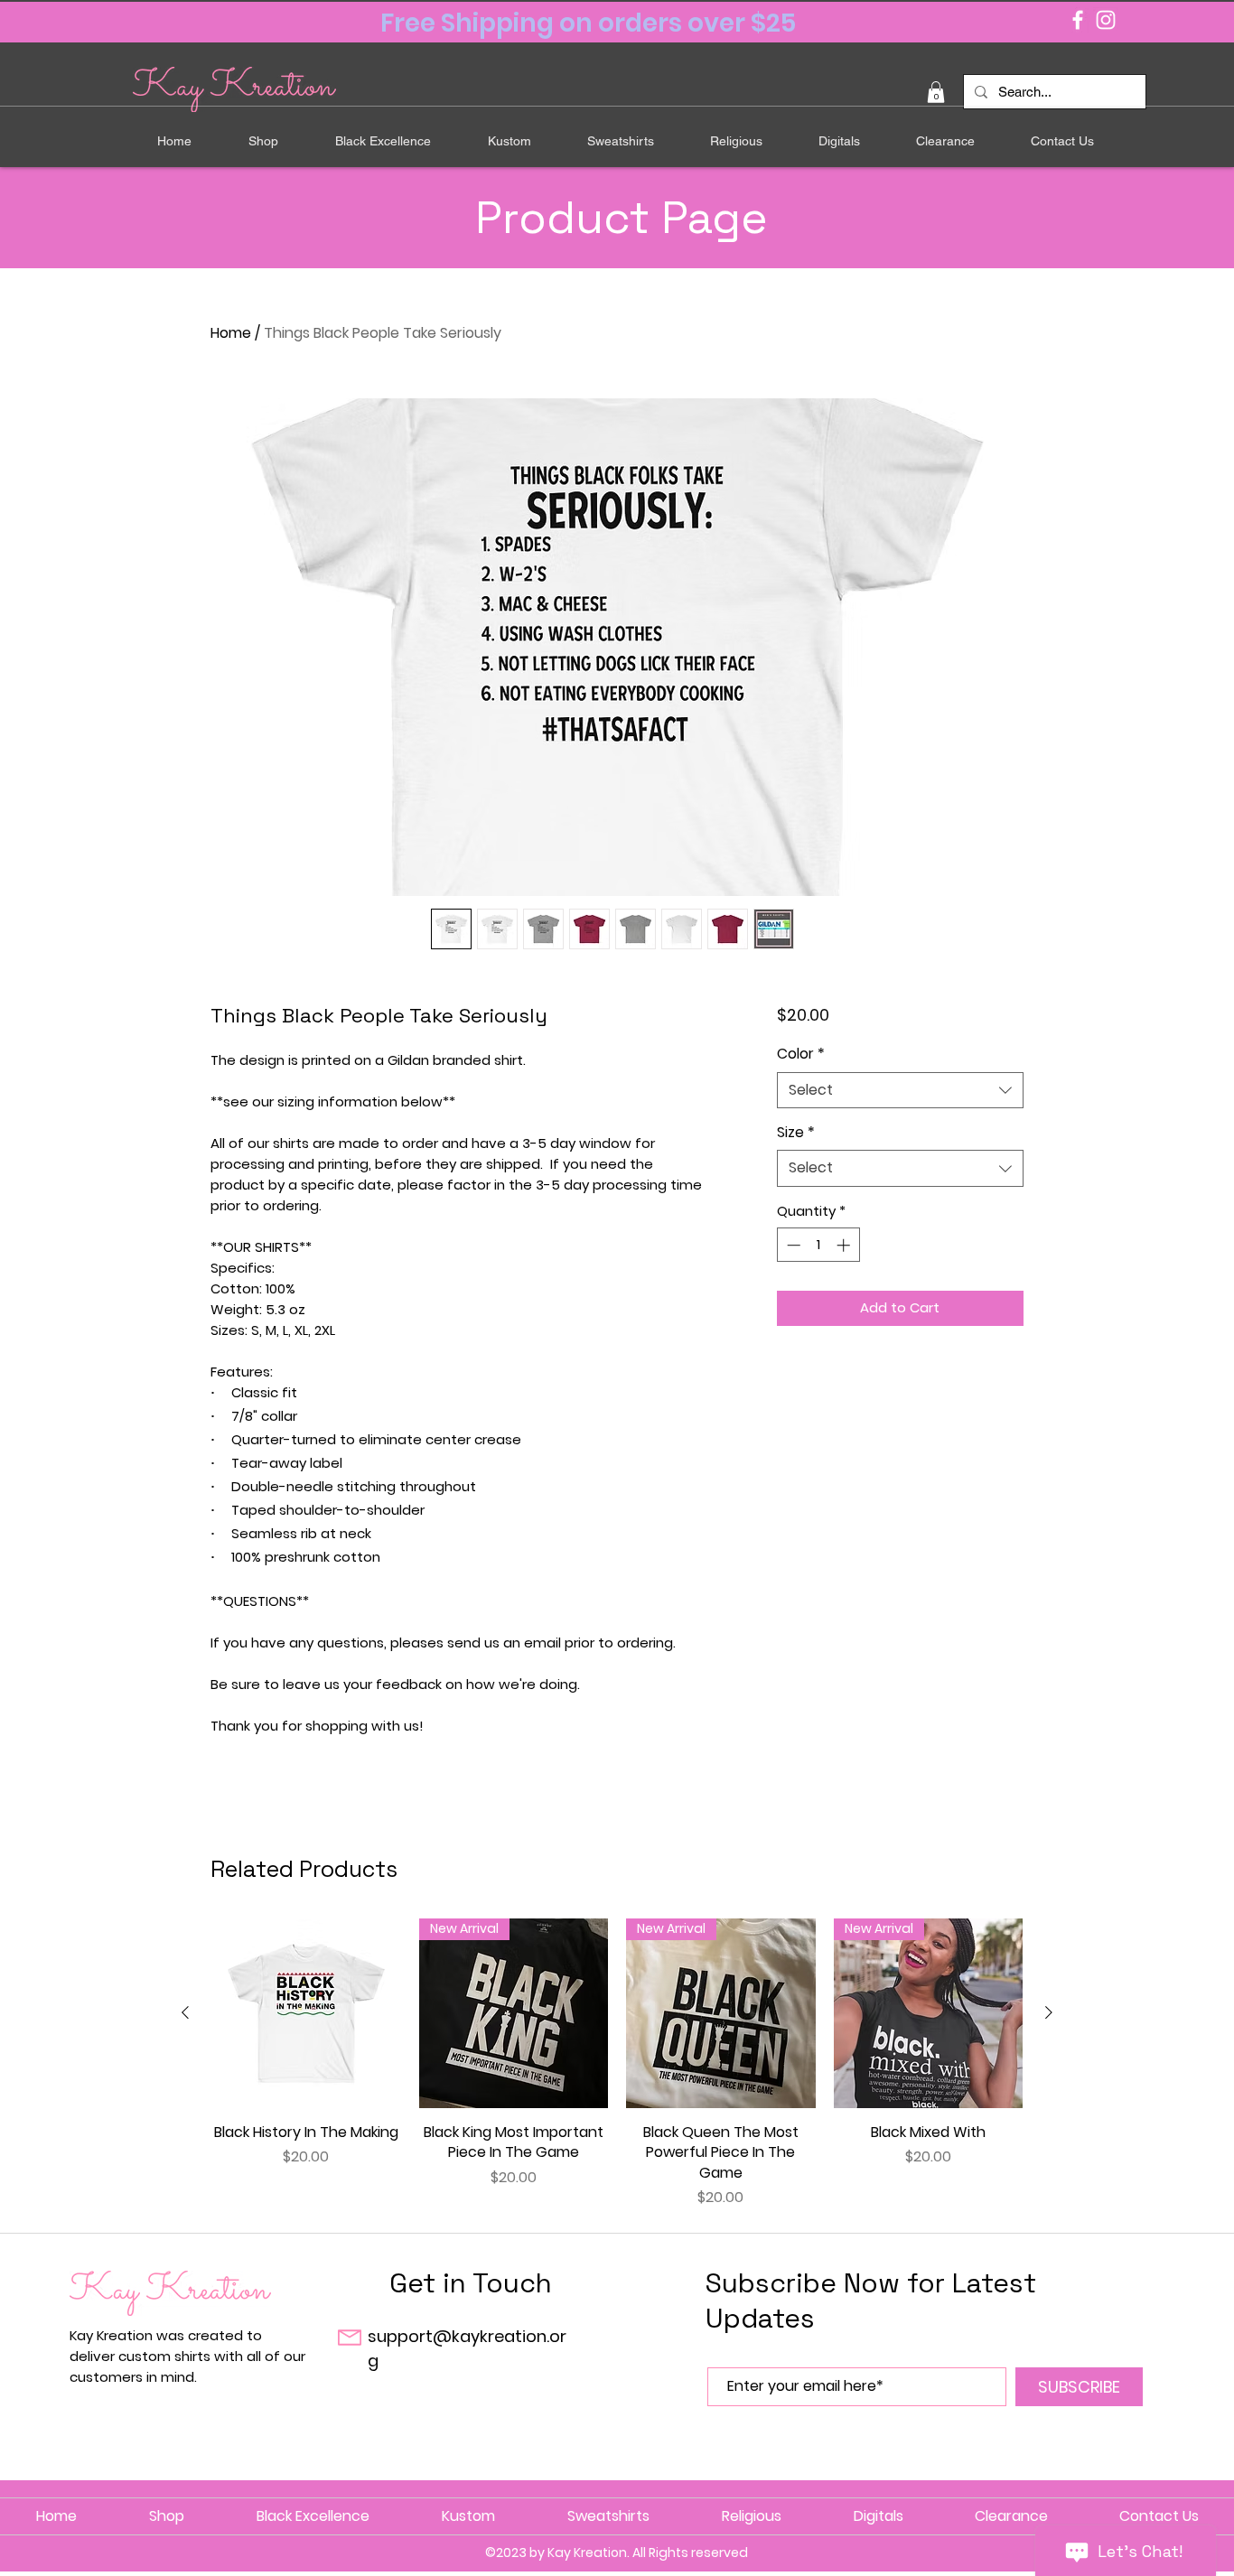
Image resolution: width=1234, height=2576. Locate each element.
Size (796, 1133)
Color (801, 1054)
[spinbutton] (818, 1245)
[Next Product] (1049, 2012)
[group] (617, 2063)
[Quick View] (306, 2013)
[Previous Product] (185, 2012)
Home (231, 333)
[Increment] (845, 1245)
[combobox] (900, 1090)
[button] (936, 92)
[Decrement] (792, 1245)
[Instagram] (1106, 20)
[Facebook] (1078, 20)
